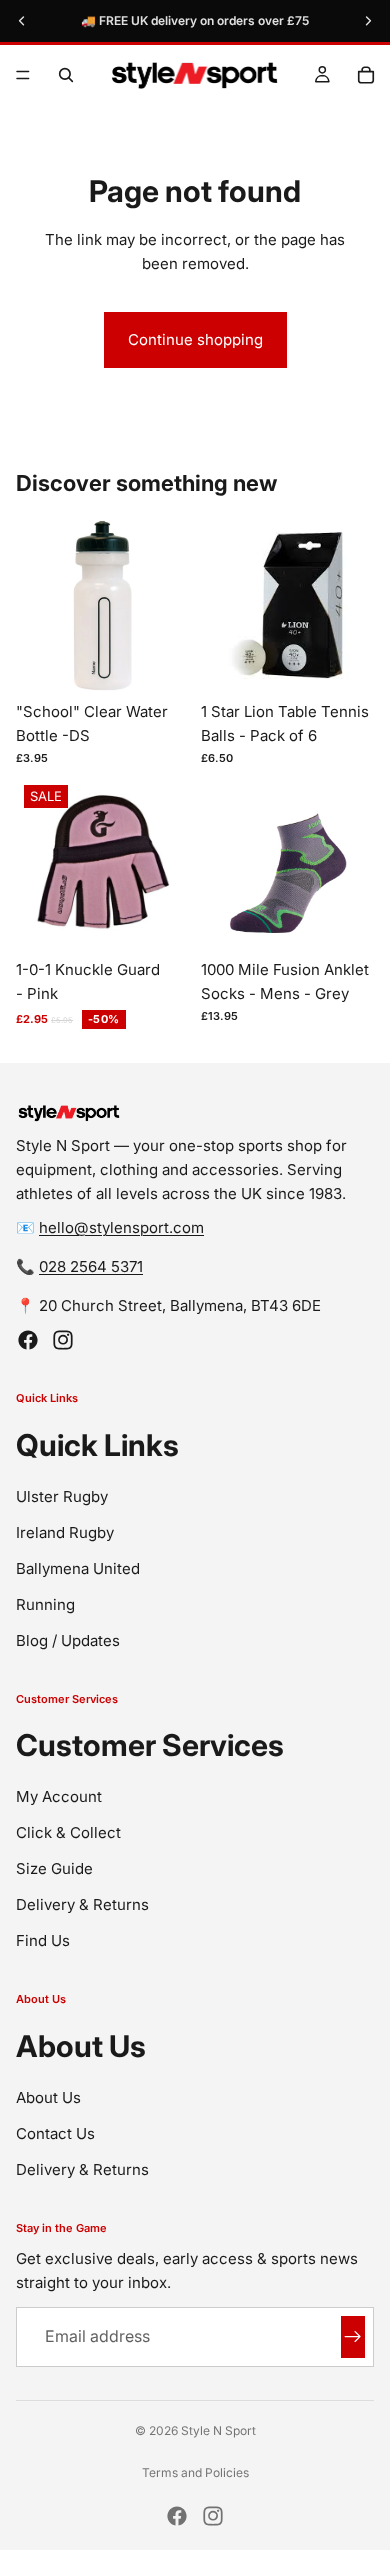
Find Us (43, 1940)
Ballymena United (78, 1568)
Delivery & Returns (82, 1904)
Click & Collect (68, 1832)
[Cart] (366, 75)
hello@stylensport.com (121, 1227)
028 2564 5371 (91, 1266)
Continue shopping (195, 339)
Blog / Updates (68, 1640)
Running (45, 1604)
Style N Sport (218, 2430)
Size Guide (54, 1868)
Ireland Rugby (65, 1532)
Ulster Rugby (62, 1496)
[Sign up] (353, 2337)
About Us (48, 2097)
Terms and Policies (195, 2472)
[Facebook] (28, 1340)
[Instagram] (63, 1340)
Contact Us (55, 2133)
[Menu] (23, 75)
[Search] (66, 75)
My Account (59, 1796)
